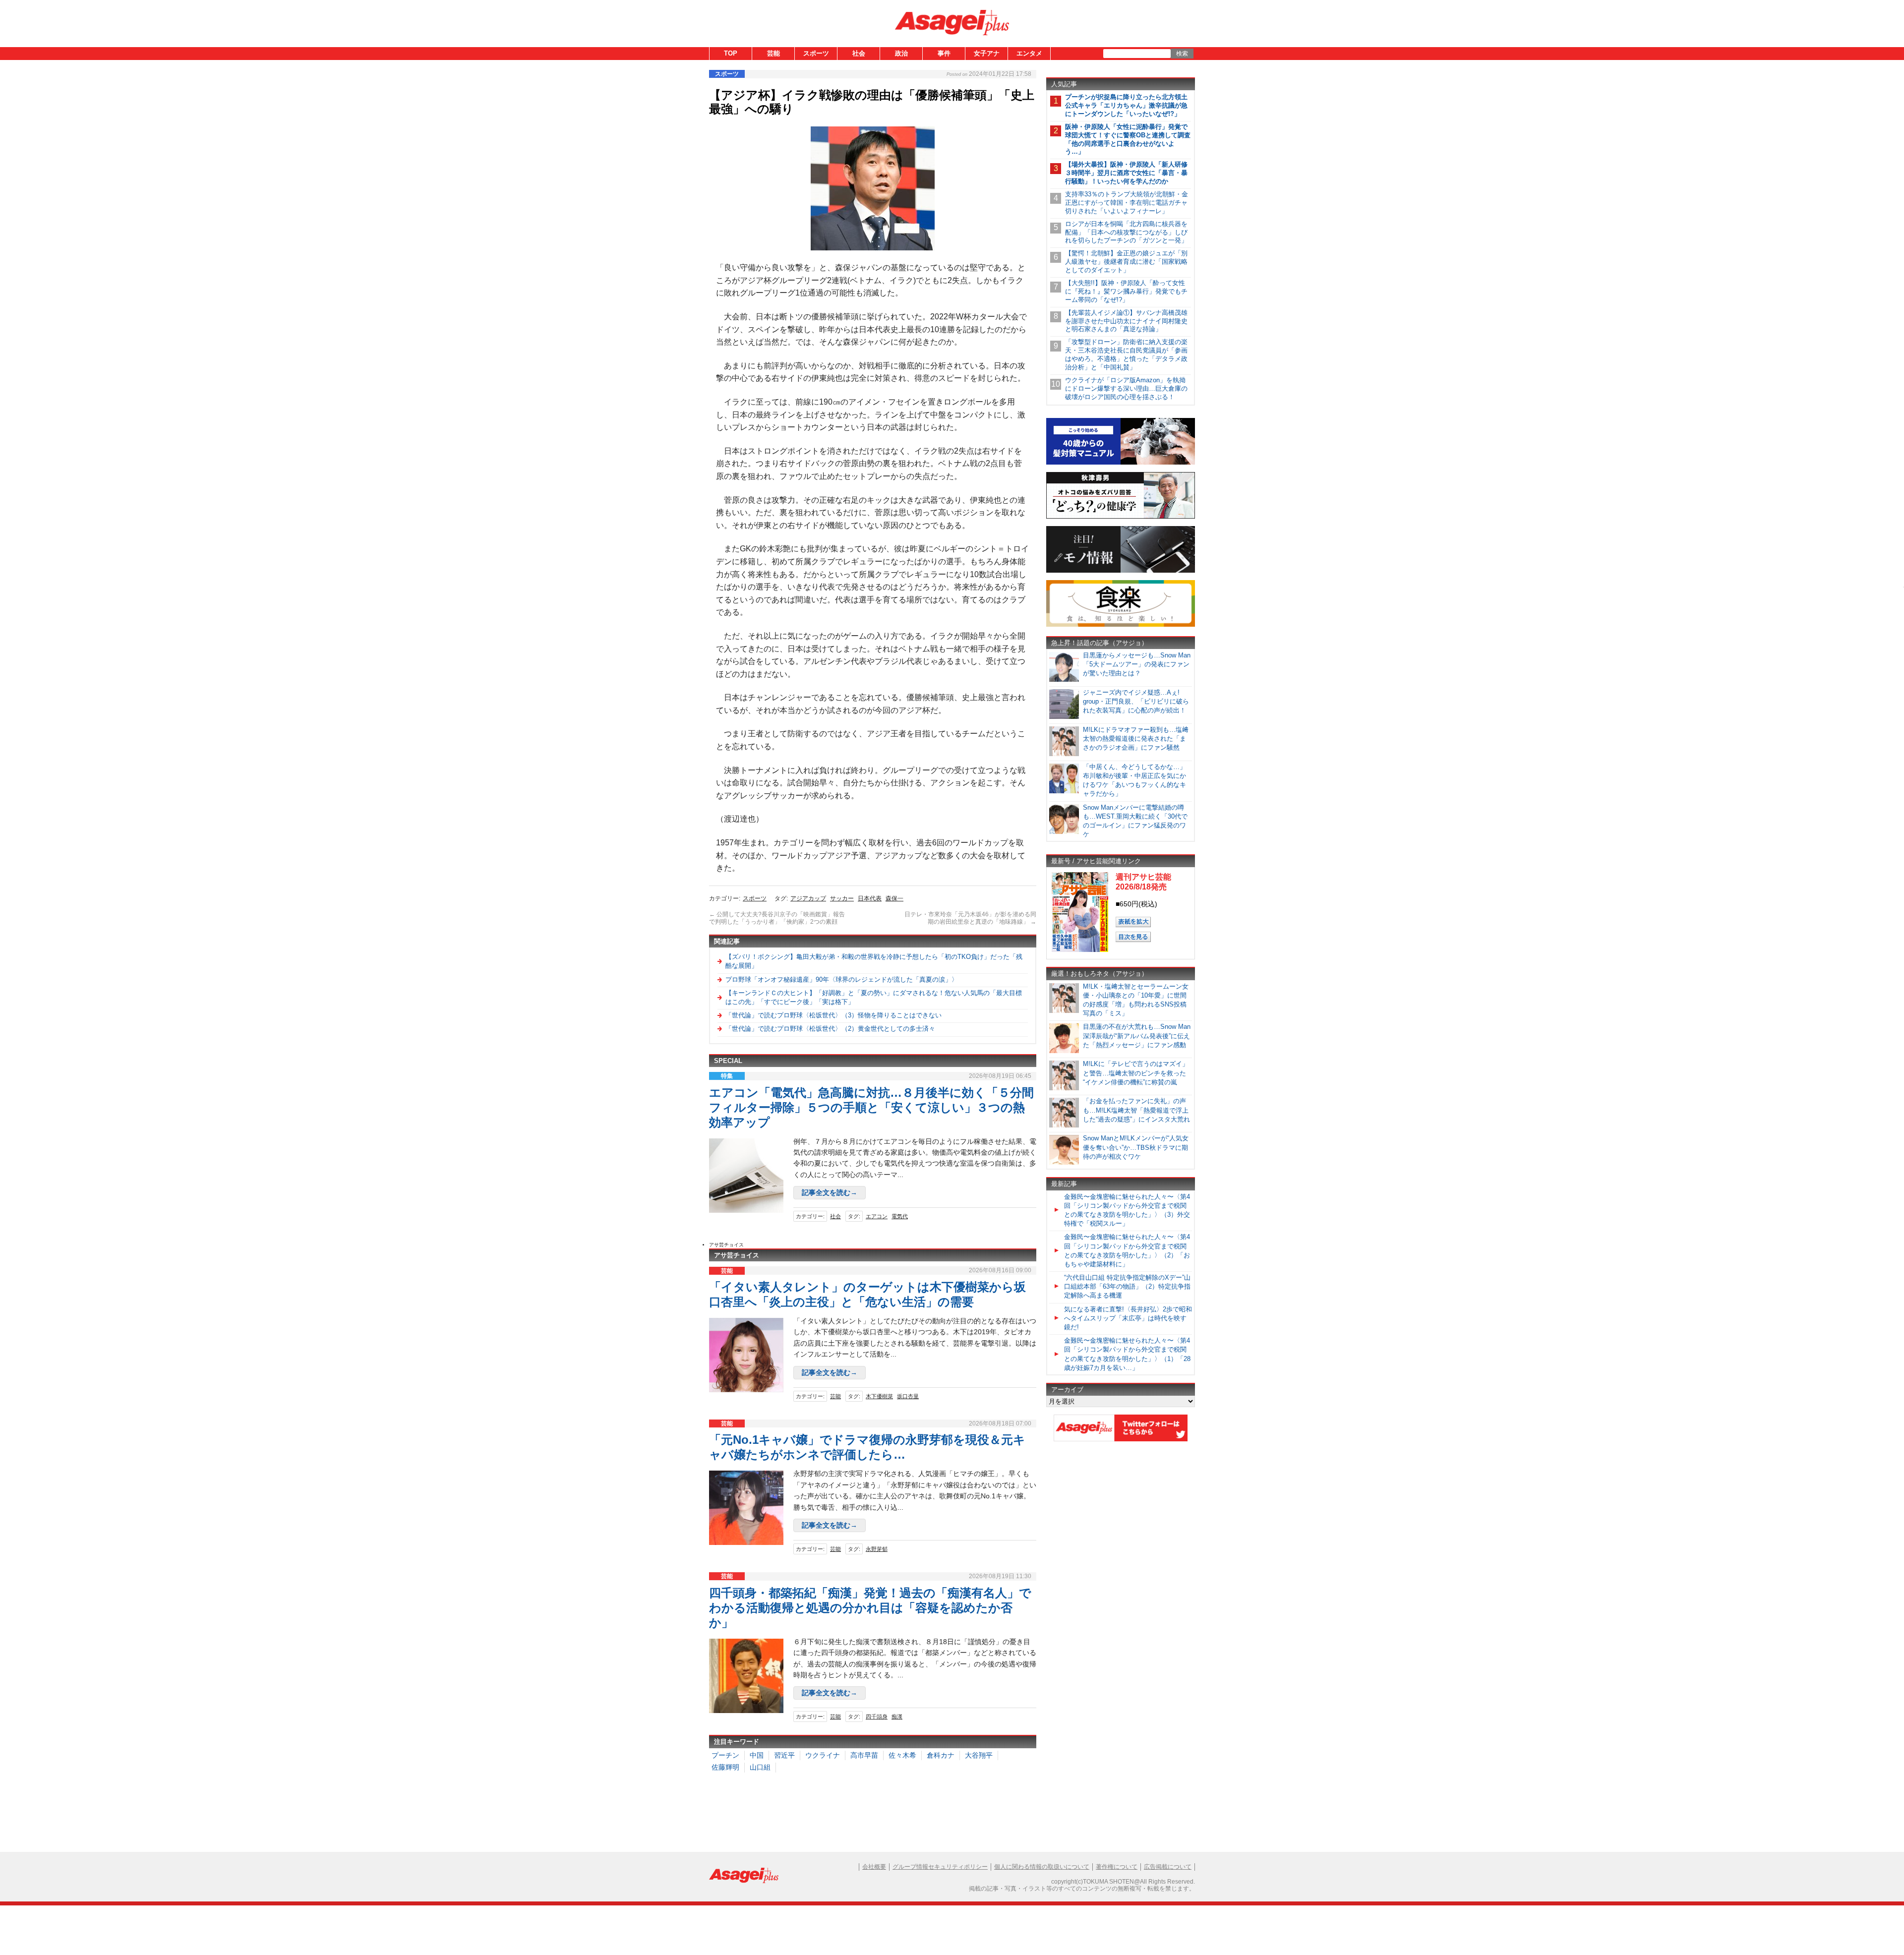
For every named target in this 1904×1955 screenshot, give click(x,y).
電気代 (900, 1216)
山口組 (760, 1767)
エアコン (877, 1216)
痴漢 (897, 1717)
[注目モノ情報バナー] (1121, 571)
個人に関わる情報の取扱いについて (1042, 1867)
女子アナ (987, 53)
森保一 (894, 898)
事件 (944, 53)
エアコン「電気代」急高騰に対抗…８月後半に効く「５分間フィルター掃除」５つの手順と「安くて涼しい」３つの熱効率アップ (871, 1107)
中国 (757, 1755)
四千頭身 (877, 1717)
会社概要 (874, 1867)
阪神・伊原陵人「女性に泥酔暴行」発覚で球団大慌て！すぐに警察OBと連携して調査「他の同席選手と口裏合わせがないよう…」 (1128, 139)
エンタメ (1029, 53)
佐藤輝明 (725, 1767)
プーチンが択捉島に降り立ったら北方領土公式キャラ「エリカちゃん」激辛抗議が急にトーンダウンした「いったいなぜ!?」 (1126, 105)
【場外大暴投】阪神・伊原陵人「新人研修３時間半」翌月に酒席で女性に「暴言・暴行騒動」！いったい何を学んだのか (1126, 173)
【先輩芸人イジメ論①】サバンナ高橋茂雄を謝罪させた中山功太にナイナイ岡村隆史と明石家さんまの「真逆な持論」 (1126, 321)
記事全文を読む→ (830, 1192)
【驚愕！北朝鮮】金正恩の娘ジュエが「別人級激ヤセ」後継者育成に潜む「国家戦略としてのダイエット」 (1126, 262)
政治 (901, 53)
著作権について (1117, 1867)
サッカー (842, 898)
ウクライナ (823, 1755)
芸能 (773, 53)
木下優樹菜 (879, 1396)
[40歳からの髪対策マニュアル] (1121, 463)
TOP (731, 53)
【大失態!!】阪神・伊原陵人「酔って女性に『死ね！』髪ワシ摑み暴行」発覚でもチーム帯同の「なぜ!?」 (1126, 291)
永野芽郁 (877, 1549)
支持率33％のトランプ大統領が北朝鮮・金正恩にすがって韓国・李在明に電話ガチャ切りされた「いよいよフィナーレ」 (1127, 203)
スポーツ (816, 53)
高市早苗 (864, 1755)
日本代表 (870, 898)
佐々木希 (902, 1755)
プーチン (725, 1755)
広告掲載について (1168, 1867)
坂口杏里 (908, 1396)
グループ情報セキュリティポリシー (940, 1867)
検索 (1182, 54)
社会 (859, 53)
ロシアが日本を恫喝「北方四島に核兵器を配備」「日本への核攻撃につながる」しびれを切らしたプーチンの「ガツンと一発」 (1126, 232)
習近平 (784, 1755)
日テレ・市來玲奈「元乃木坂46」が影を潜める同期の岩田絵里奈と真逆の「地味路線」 (970, 918)
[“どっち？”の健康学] (1121, 517)
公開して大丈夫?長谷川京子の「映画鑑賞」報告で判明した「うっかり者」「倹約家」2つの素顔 (777, 918)
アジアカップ (808, 898)
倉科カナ (941, 1755)
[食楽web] (1121, 625)
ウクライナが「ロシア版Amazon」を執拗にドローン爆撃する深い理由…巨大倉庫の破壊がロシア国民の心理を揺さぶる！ (1126, 388)
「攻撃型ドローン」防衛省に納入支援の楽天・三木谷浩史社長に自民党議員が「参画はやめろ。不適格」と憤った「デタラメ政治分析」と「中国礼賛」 (1126, 355)
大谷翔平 (979, 1755)
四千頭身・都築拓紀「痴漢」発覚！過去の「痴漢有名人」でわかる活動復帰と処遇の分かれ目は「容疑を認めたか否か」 (870, 1608)
